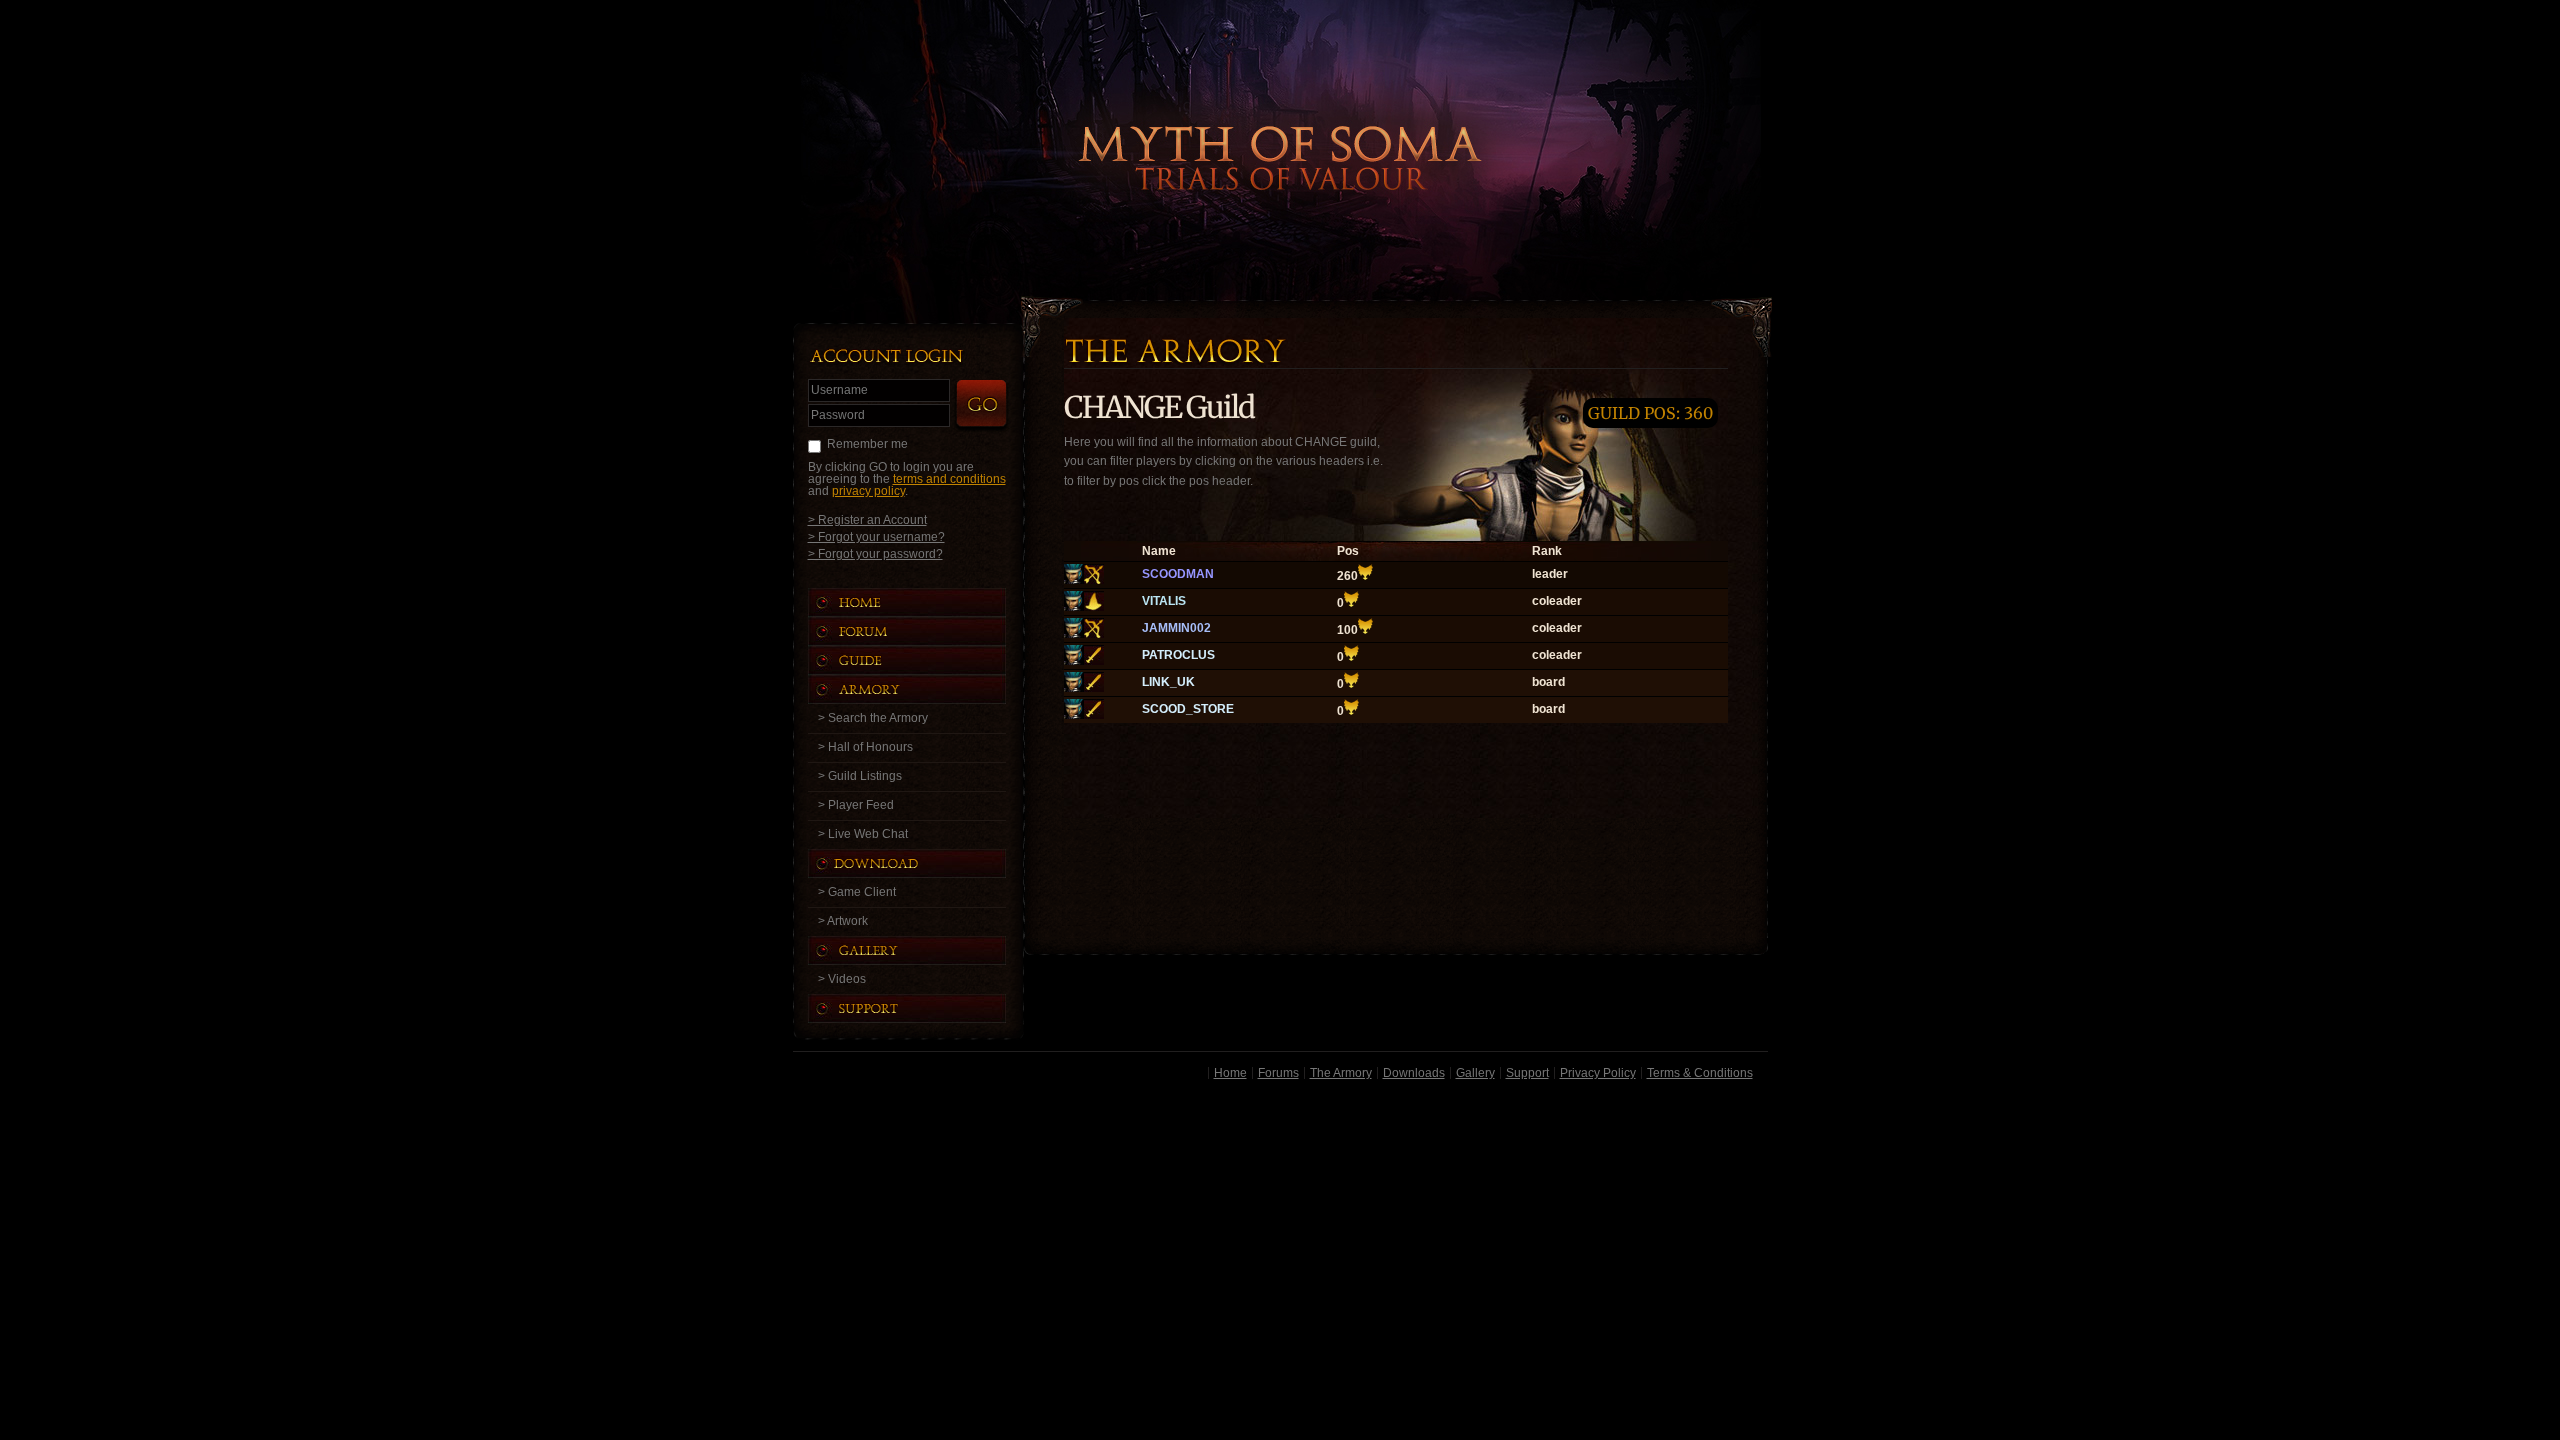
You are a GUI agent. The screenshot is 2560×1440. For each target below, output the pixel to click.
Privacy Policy (1598, 1073)
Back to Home (1280, 125)
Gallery (1475, 1073)
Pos (1348, 551)
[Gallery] (927, 950)
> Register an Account (867, 519)
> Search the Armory (873, 718)
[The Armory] (927, 689)
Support (1527, 1073)
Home (1230, 1073)
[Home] (927, 602)
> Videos (842, 979)
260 (1347, 576)
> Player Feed (856, 805)
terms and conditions (949, 479)
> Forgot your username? (876, 536)
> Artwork (843, 921)
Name (1159, 551)
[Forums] (927, 631)
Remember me (867, 444)
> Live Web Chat (863, 834)
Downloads (1414, 1073)
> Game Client (857, 892)
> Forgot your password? (875, 553)
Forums (1278, 1073)
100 (1347, 630)
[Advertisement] (1280, 1229)
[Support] (927, 1008)
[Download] (922, 863)
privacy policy (868, 491)
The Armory (1341, 1073)
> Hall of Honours (865, 747)
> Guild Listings (860, 776)
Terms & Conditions (1700, 1073)
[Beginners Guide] (927, 660)
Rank (1547, 551)
